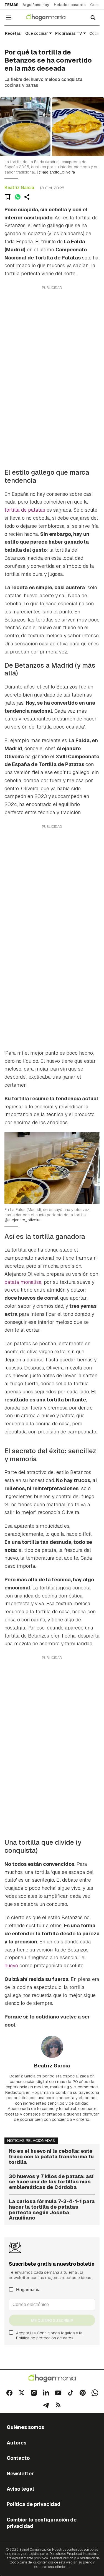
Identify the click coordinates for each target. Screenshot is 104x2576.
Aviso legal (20, 2489)
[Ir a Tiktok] (70, 2393)
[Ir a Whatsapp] (95, 2393)
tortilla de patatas (25, 510)
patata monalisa (23, 1282)
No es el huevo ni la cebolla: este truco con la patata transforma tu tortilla (51, 2157)
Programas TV (69, 33)
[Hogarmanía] (50, 18)
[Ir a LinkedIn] (46, 2393)
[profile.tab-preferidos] (8, 197)
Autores (17, 2443)
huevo (11, 1966)
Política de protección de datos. (45, 2338)
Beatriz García (19, 188)
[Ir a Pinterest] (83, 2393)
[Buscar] (93, 18)
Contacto (18, 2458)
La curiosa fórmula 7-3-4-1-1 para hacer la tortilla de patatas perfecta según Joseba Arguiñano (52, 2210)
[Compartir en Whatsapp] (18, 197)
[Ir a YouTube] (58, 2393)
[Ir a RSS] (58, 2405)
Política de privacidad (34, 2504)
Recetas (13, 33)
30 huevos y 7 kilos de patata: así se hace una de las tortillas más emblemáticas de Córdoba (51, 2182)
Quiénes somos (25, 2427)
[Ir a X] (22, 2393)
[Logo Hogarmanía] (52, 2378)
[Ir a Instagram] (34, 2393)
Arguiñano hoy (36, 5)
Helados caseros (70, 5)
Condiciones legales (56, 2333)
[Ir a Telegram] (46, 2405)
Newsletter (20, 2474)
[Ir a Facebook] (9, 2393)
